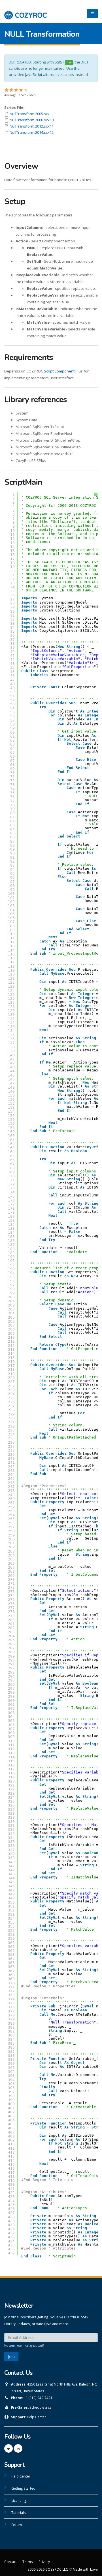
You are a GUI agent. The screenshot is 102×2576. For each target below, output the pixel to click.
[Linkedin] (18, 2448)
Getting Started (23, 2488)
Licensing (19, 2500)
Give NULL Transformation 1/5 (7, 90)
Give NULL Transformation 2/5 (11, 90)
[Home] (25, 12)
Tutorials (19, 2513)
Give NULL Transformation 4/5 (21, 90)
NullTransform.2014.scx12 (32, 132)
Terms (28, 2562)
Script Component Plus (63, 371)
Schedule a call (41, 2407)
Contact (10, 2562)
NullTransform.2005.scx (30, 114)
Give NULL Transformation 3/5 (16, 90)
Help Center (36, 2417)
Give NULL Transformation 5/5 (26, 90)
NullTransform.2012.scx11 (32, 126)
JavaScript (34, 74)
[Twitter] (8, 2448)
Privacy (44, 2562)
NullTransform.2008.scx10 (32, 120)
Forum (17, 2525)
